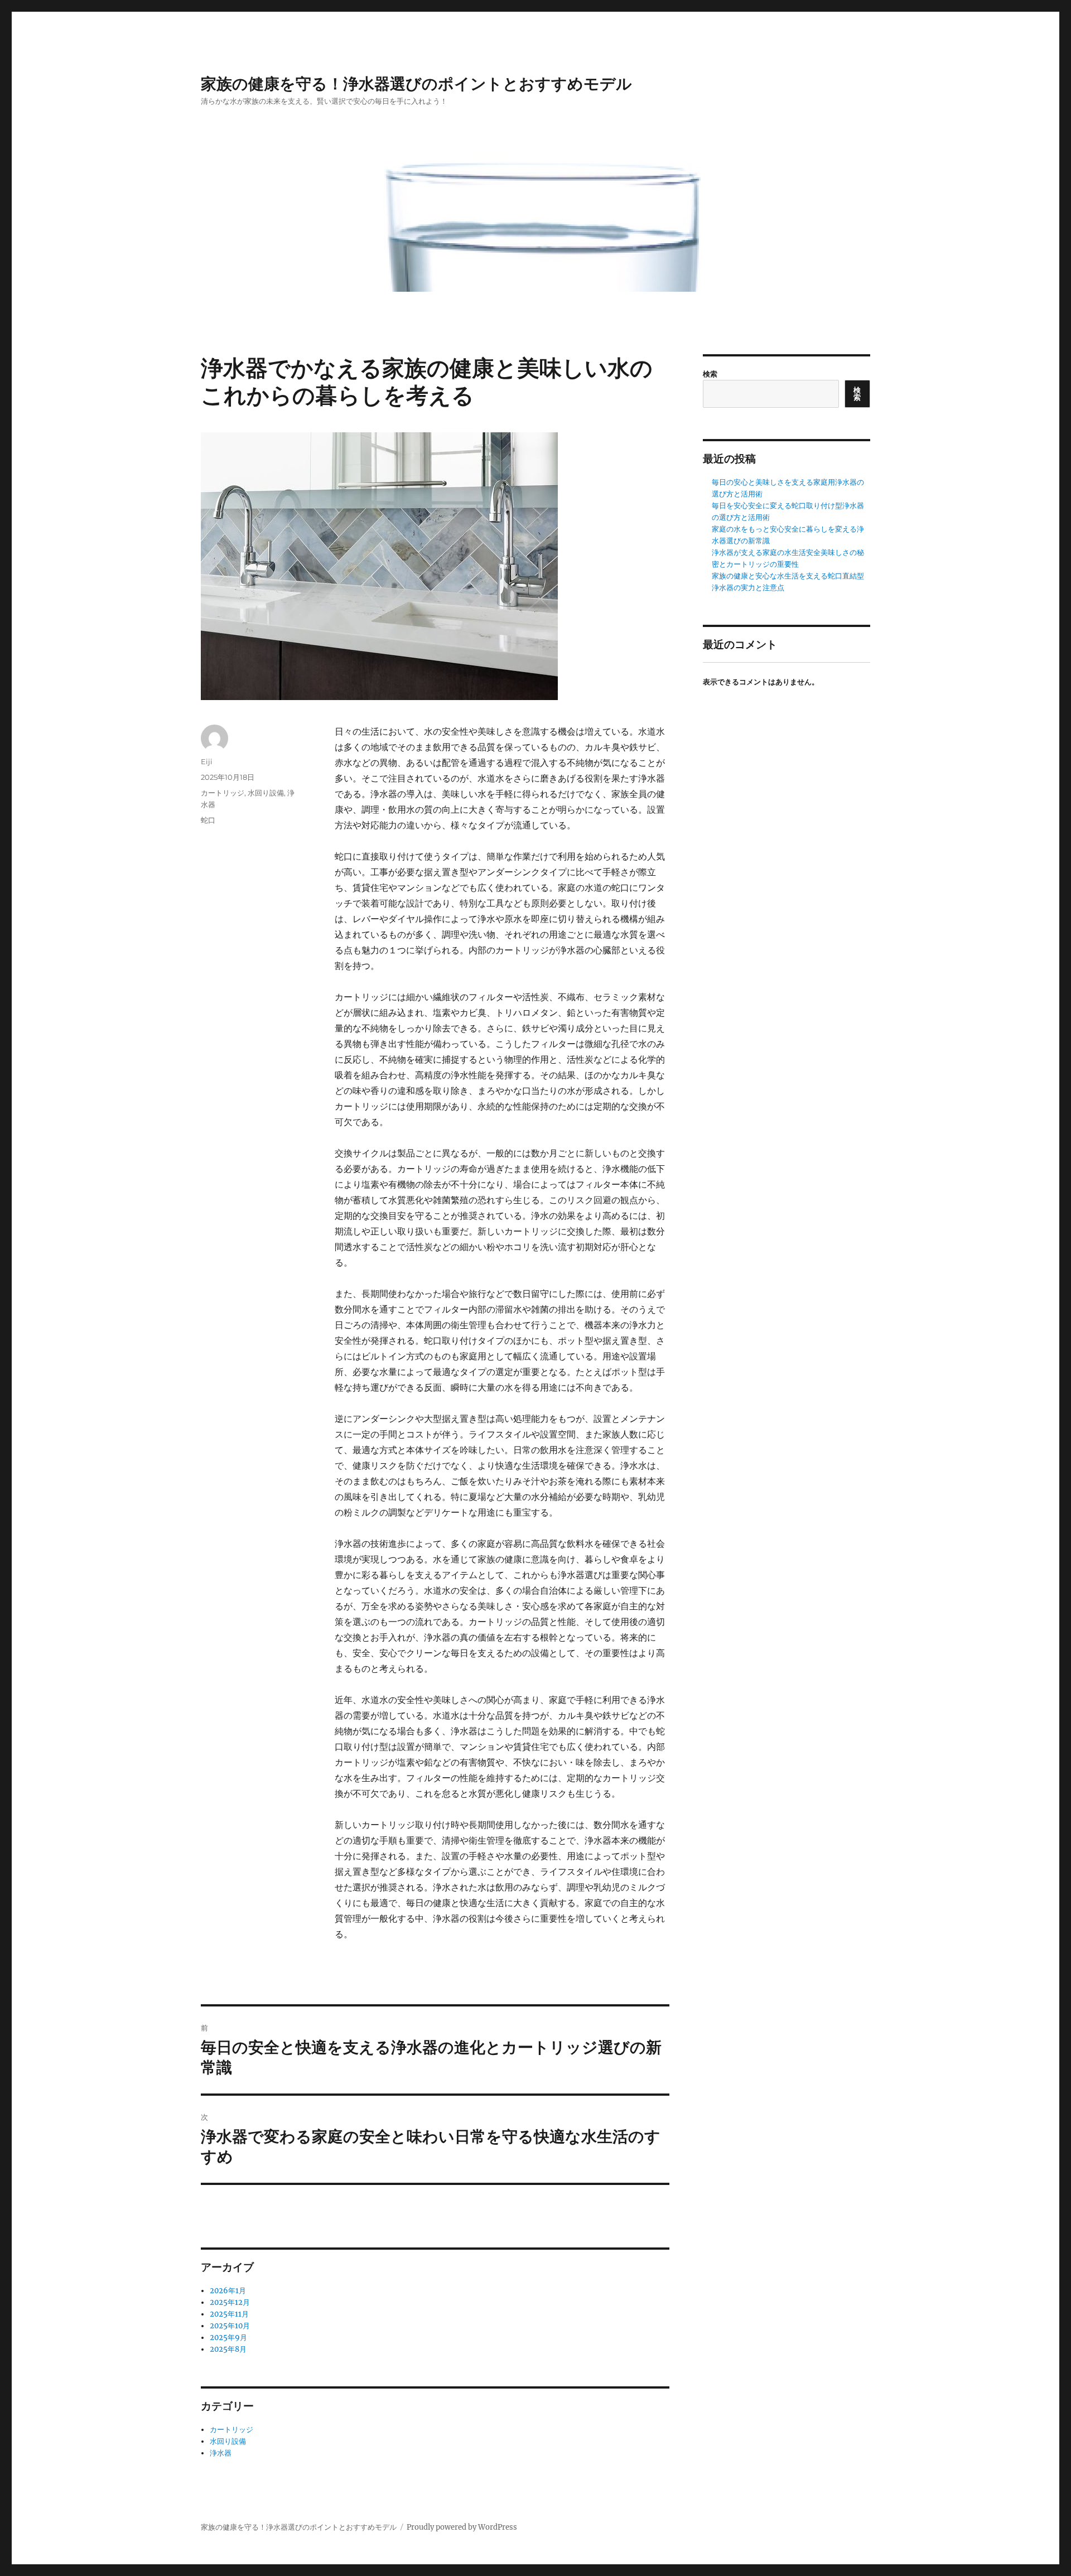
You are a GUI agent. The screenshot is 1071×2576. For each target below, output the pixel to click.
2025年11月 (229, 2314)
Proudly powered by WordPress (462, 2527)
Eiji (207, 761)
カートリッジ (223, 793)
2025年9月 (228, 2338)
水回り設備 (266, 793)
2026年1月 (228, 2291)
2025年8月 (228, 2349)
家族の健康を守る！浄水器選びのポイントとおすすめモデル (416, 84)
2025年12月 (230, 2302)
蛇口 (208, 820)
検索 (710, 374)
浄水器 (221, 2453)
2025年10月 (230, 2326)
